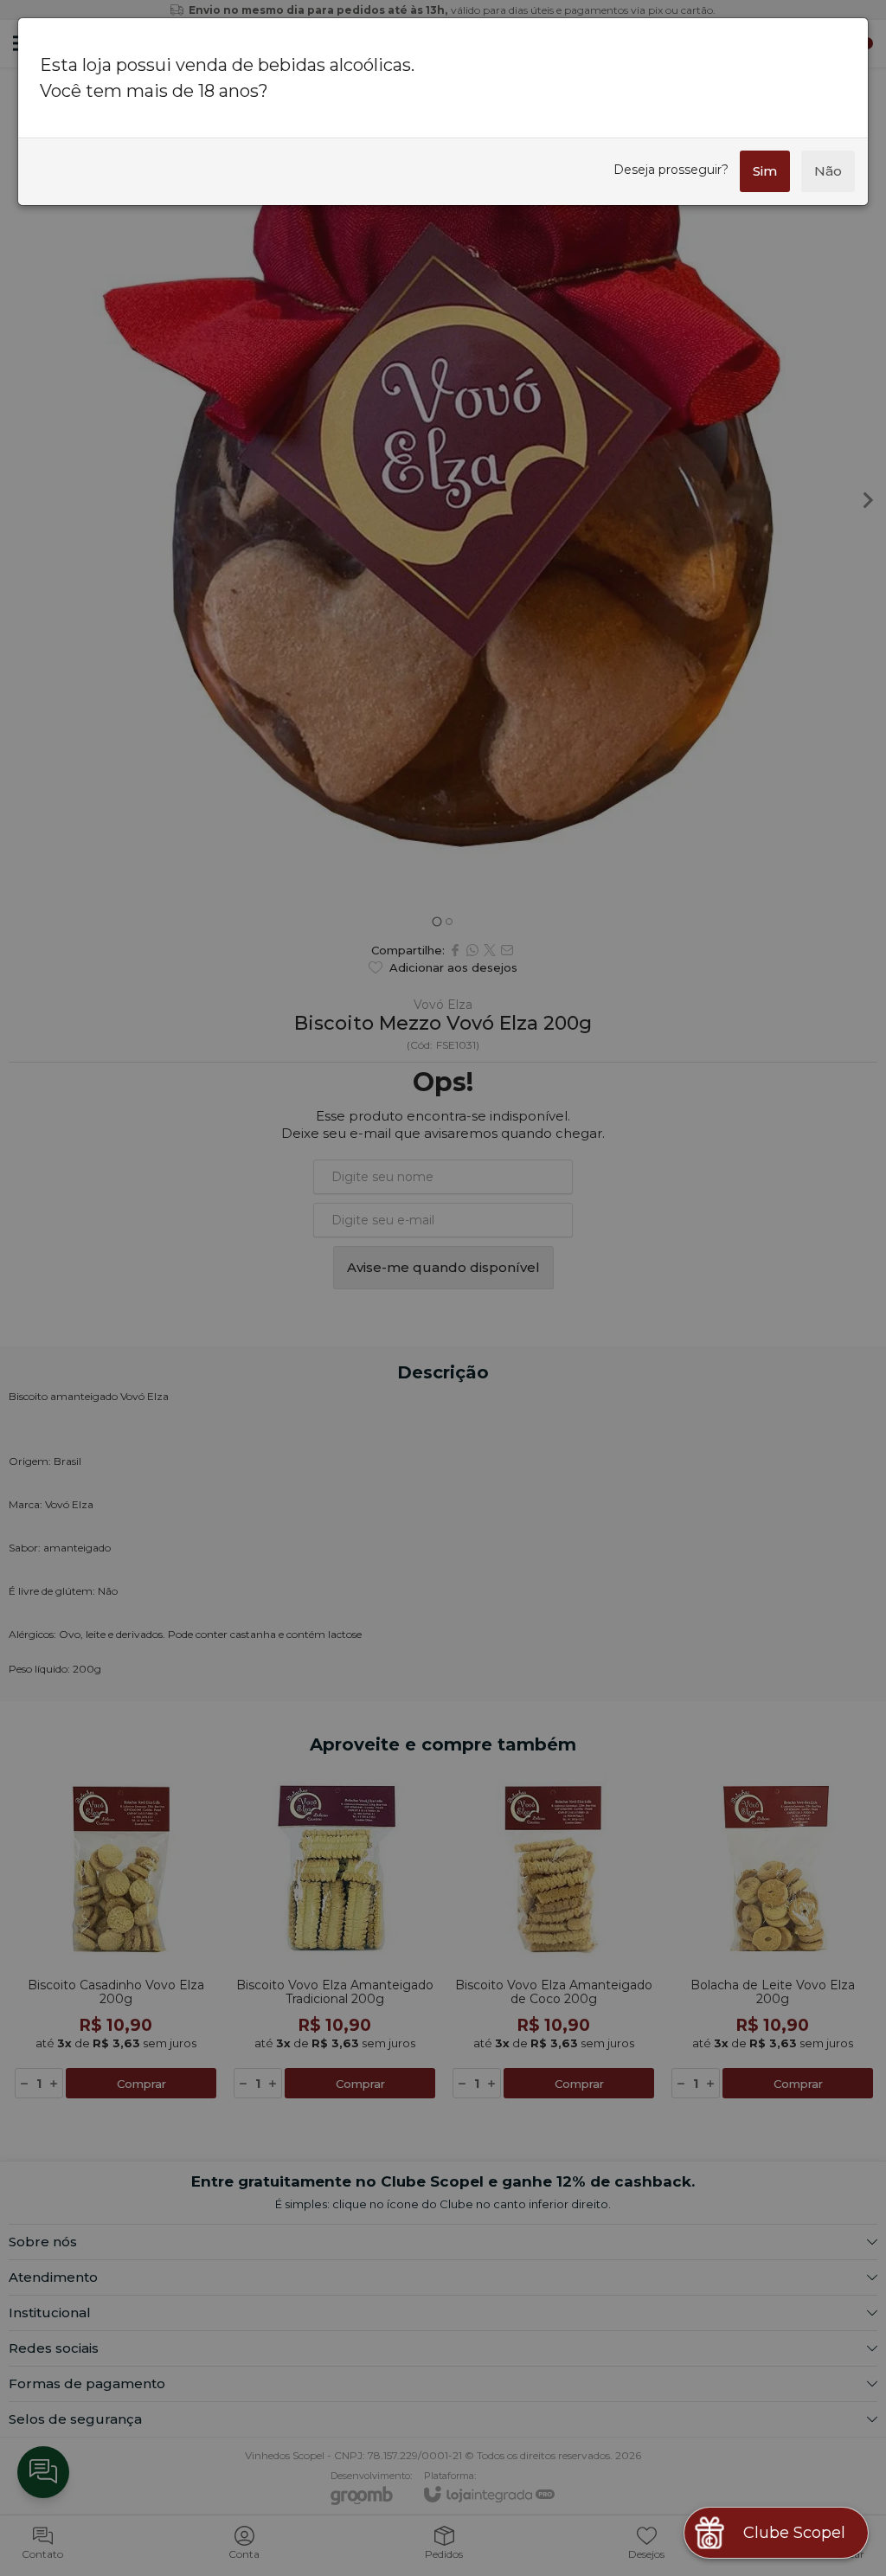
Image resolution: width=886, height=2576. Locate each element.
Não (828, 171)
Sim (765, 171)
